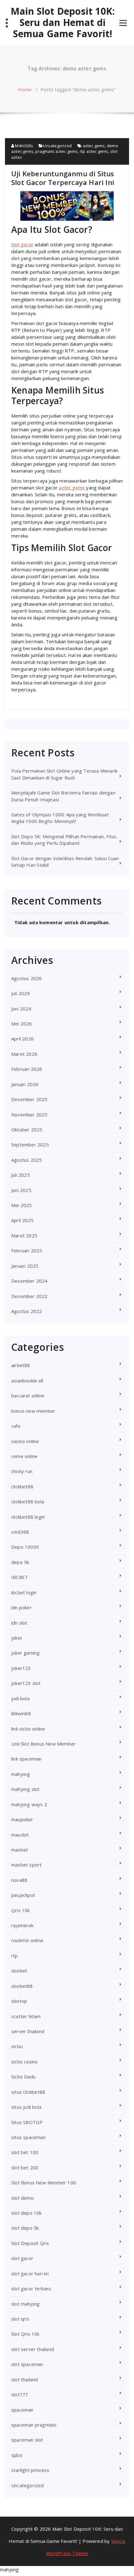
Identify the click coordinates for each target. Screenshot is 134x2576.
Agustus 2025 (26, 1160)
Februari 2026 (27, 1069)
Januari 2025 (25, 1266)
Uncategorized (57, 146)
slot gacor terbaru (31, 2288)
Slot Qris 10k (25, 2334)
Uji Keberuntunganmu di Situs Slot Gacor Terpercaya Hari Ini (63, 178)
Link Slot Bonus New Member (43, 1744)
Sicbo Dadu (23, 2077)
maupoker (22, 1819)
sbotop (19, 2001)
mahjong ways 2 (29, 1804)
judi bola (20, 1698)
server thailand (28, 2031)
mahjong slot (25, 1789)
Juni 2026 (21, 1009)
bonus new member (33, 1411)
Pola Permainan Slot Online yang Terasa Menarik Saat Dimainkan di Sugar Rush (64, 774)
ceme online (24, 1456)
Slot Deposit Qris (30, 2243)
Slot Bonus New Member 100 (44, 2183)
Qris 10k (21, 1910)
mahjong (21, 1774)
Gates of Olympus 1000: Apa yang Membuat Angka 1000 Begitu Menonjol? (60, 818)
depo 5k (20, 1562)
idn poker (22, 1607)
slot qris (20, 2319)
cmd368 (20, 1532)
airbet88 (21, 1365)
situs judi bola (26, 2107)
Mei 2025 (22, 1205)
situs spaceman (28, 2137)
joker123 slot (26, 1683)
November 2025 (29, 1115)
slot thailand (25, 2379)
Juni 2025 (21, 1190)
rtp (15, 1956)
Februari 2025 (27, 1250)
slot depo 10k (26, 2213)
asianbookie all (27, 1381)
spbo (17, 2455)
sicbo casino (24, 2062)
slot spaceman (27, 2364)
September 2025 (30, 1145)
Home (25, 89)
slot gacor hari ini (30, 2273)
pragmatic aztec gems (56, 151)
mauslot (20, 1835)
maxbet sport (26, 1865)
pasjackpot (23, 1895)
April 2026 (22, 1039)
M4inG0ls (24, 146)
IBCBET (20, 1577)
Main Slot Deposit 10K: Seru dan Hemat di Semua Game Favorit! (63, 23)
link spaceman (26, 1759)
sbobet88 (22, 1986)
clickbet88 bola (28, 1501)
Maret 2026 (24, 1054)
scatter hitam (26, 2016)
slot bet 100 (25, 2152)
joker (17, 1638)
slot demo (22, 2198)
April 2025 (22, 1220)
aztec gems (94, 146)
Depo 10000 (25, 1547)
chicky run (22, 1471)
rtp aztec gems (94, 151)
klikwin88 (21, 1713)
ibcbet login (24, 1592)
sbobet (19, 1971)
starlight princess (30, 2470)
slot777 (20, 2394)
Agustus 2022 (26, 1311)
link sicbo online (28, 1729)
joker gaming (25, 1653)
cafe (16, 1426)
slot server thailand (33, 2349)
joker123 (21, 1668)
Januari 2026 (25, 1084)
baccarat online (28, 1396)
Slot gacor (22, 244)
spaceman (22, 2410)
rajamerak (22, 1925)
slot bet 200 (25, 2168)
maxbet (20, 1850)
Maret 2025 (24, 1235)
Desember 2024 (29, 1281)
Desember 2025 (29, 1099)
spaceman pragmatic (34, 2425)
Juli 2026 (21, 993)
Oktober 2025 (27, 1130)
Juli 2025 (21, 1175)
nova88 (19, 1880)
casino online (25, 1441)
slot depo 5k (25, 2228)
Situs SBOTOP (27, 2122)
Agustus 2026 (26, 978)
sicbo (17, 2046)
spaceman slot (27, 2440)
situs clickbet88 (28, 2092)
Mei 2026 (22, 1024)
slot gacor (22, 2258)
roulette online (27, 1940)
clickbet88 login (28, 1517)
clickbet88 (22, 1486)
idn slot (19, 1623)
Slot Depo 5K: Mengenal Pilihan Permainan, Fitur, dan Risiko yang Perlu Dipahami (65, 840)
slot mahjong (25, 2304)
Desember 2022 (29, 1296)
